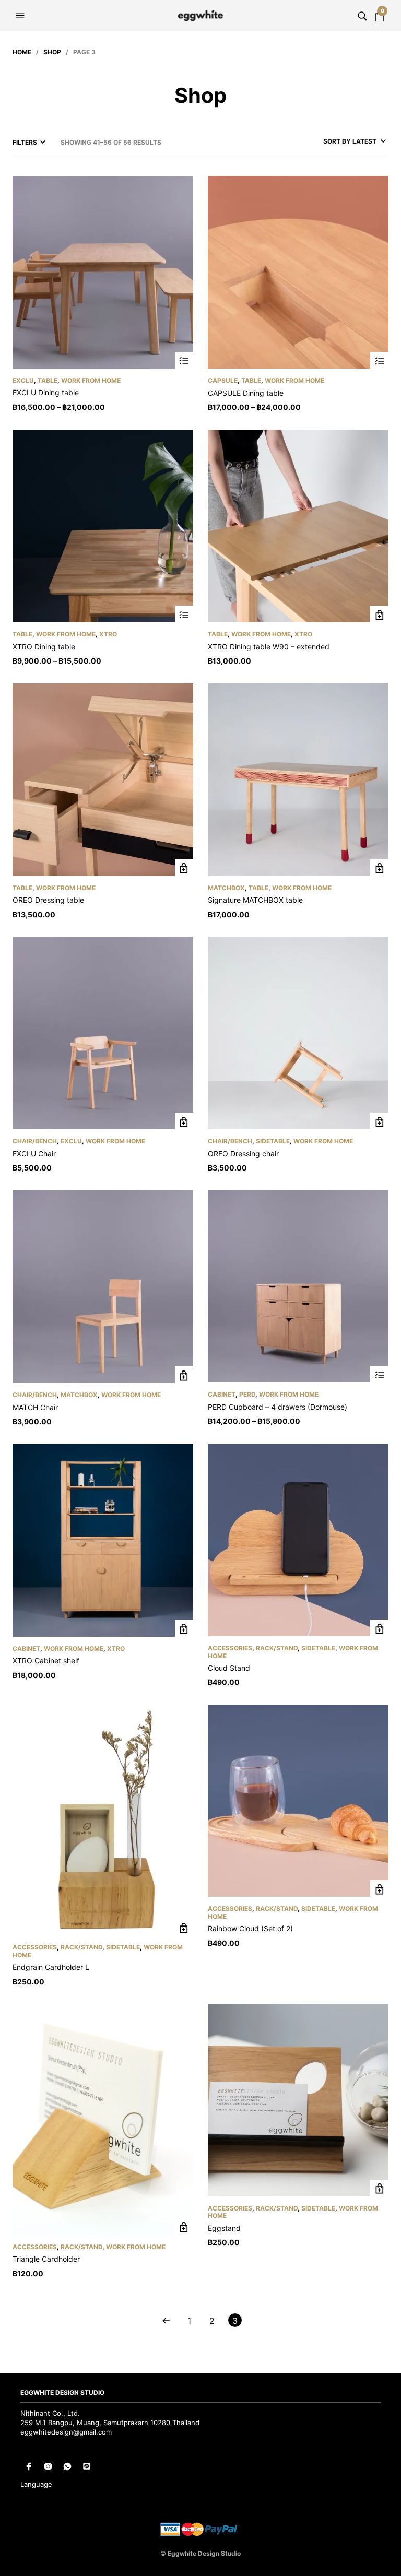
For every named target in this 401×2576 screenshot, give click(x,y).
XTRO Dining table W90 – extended (269, 647)
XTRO (108, 634)
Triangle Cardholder (46, 2259)
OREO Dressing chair (243, 1154)
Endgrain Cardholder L (51, 1967)
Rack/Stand (277, 1648)
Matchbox (226, 888)
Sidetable (273, 1141)
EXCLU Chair (34, 1154)
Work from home (91, 380)
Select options (184, 361)
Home (22, 52)
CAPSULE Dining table (246, 393)
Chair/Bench (35, 1141)
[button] (21, 16)
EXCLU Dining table (46, 392)
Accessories (230, 1648)
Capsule (223, 380)
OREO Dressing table (48, 900)
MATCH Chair (35, 1407)
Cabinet (222, 1394)
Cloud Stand (229, 1668)
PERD (247, 1394)
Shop (52, 52)
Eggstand (224, 2228)
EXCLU (23, 380)
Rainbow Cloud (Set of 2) (250, 1928)
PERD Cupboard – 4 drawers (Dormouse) (278, 1407)
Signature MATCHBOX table (255, 900)
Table (48, 380)
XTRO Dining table (44, 647)
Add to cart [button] (379, 615)
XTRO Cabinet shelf (46, 1661)
